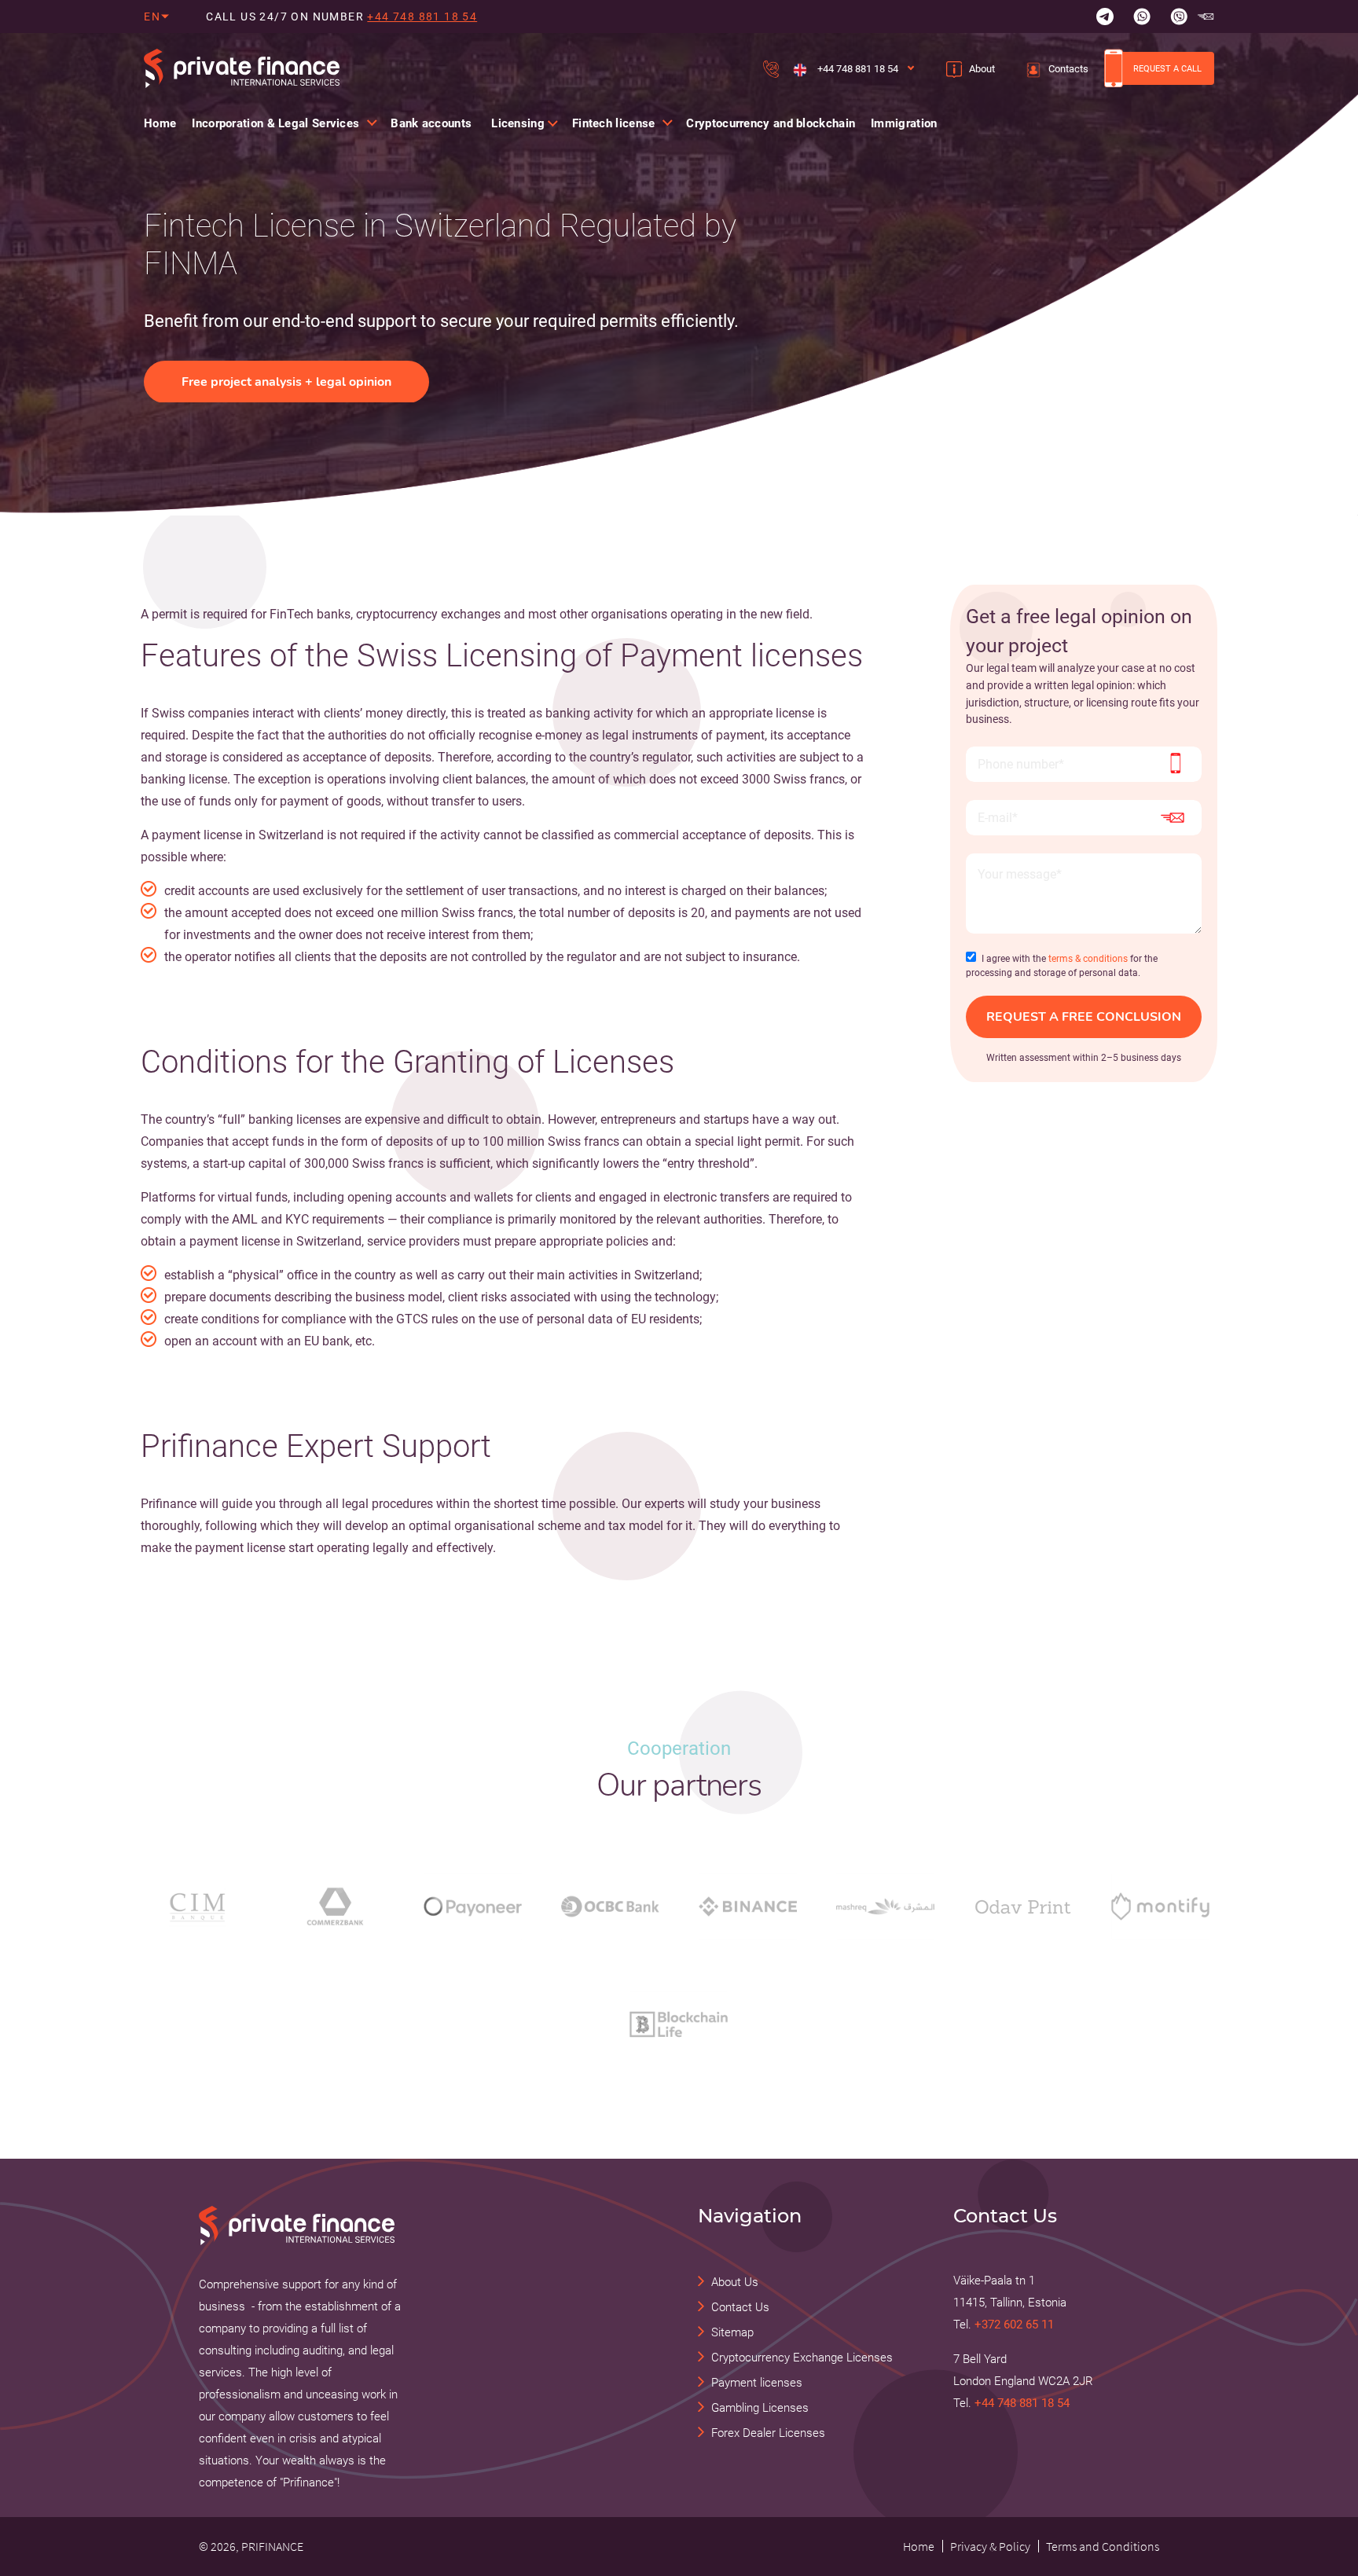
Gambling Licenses (760, 2408)
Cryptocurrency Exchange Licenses (802, 2358)
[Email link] (1206, 17)
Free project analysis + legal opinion (286, 382)
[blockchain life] (679, 2024)
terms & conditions (1088, 959)
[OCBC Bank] (610, 1906)
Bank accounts (431, 123)
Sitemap (732, 2332)
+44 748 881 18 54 (422, 17)
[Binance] (748, 1906)
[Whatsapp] (1142, 17)
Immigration (904, 123)
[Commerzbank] (335, 1906)
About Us (735, 2282)
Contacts (1068, 69)
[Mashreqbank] (885, 1906)
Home (160, 123)
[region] (451, 305)
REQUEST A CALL (1167, 68)
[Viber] (1179, 17)
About (982, 69)
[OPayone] (473, 1906)
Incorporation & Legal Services (275, 123)
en (152, 17)
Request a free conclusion (1084, 1017)
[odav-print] (1023, 1906)
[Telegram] (1105, 17)
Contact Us (740, 2307)
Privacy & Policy (990, 2546)
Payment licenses (757, 2383)
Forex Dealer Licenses (768, 2433)
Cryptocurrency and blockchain (771, 123)
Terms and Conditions (1103, 2546)
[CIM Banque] (198, 1906)
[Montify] (1160, 1906)
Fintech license (614, 123)
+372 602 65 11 (1014, 2325)
